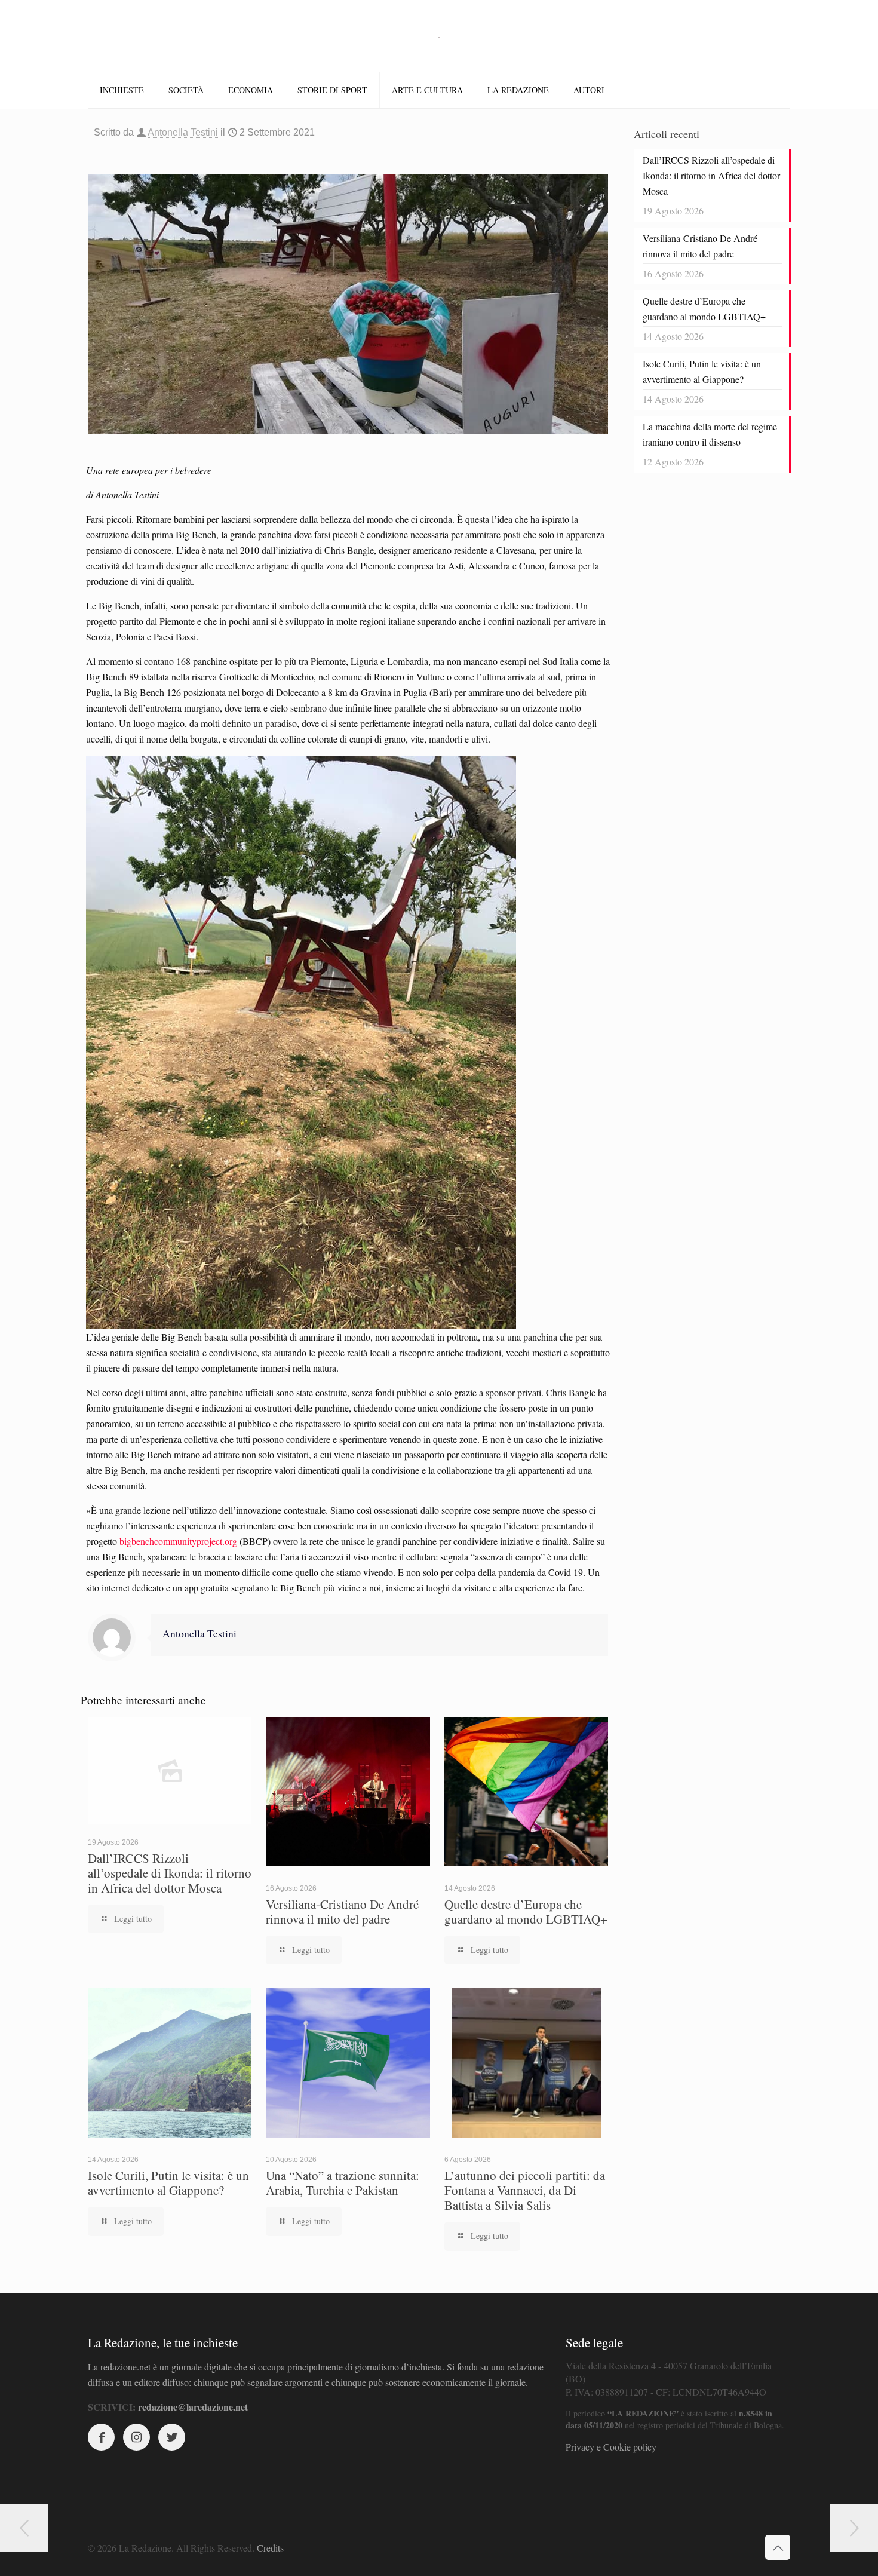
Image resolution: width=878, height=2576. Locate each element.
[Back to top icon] (778, 2547)
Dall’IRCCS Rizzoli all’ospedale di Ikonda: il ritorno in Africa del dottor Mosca (170, 1873)
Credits (270, 2548)
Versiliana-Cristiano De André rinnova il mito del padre (342, 1911)
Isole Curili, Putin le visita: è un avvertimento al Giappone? (168, 2183)
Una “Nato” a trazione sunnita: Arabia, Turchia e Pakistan (343, 2183)
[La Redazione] (439, 36)
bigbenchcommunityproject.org (178, 1541)
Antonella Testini (183, 132)
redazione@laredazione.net (193, 2407)
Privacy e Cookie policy (611, 2447)
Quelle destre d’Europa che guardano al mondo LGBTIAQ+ (526, 1911)
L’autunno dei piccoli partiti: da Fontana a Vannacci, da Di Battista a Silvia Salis (525, 2190)
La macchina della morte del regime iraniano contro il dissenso (710, 434)
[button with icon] (101, 2437)
